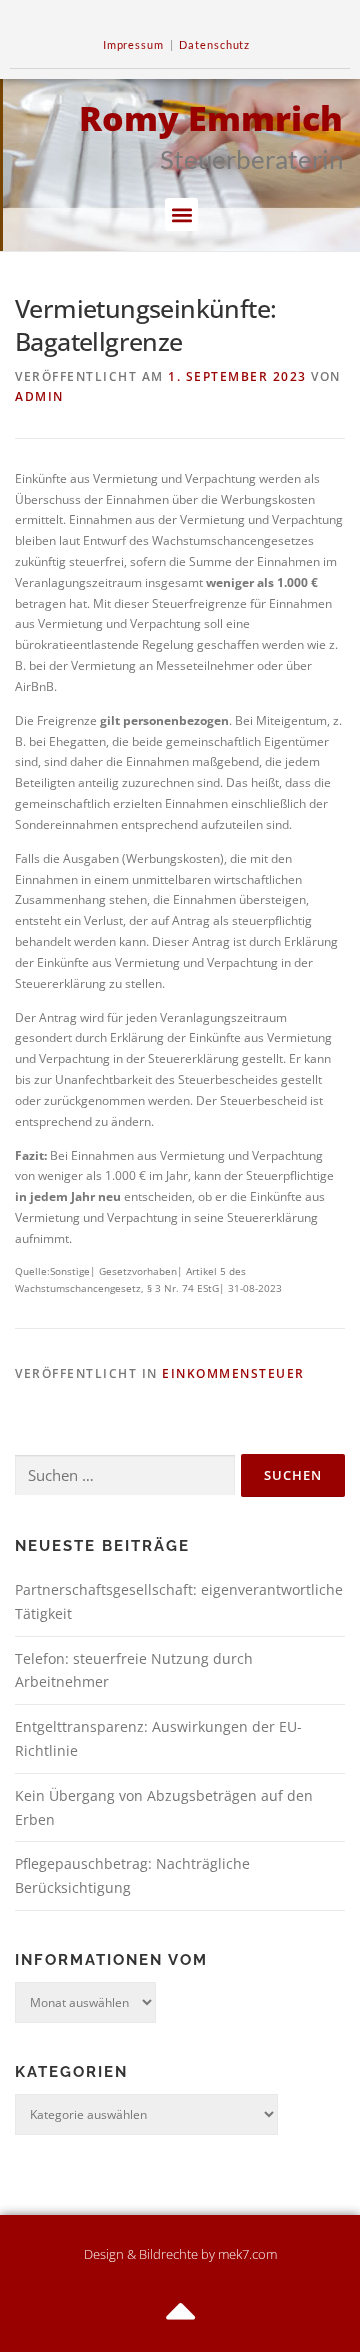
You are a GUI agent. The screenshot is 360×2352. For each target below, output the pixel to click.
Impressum (133, 44)
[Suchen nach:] (125, 1475)
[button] (181, 214)
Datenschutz (214, 44)
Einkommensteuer (233, 1373)
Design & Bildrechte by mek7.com (180, 2254)
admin (39, 396)
